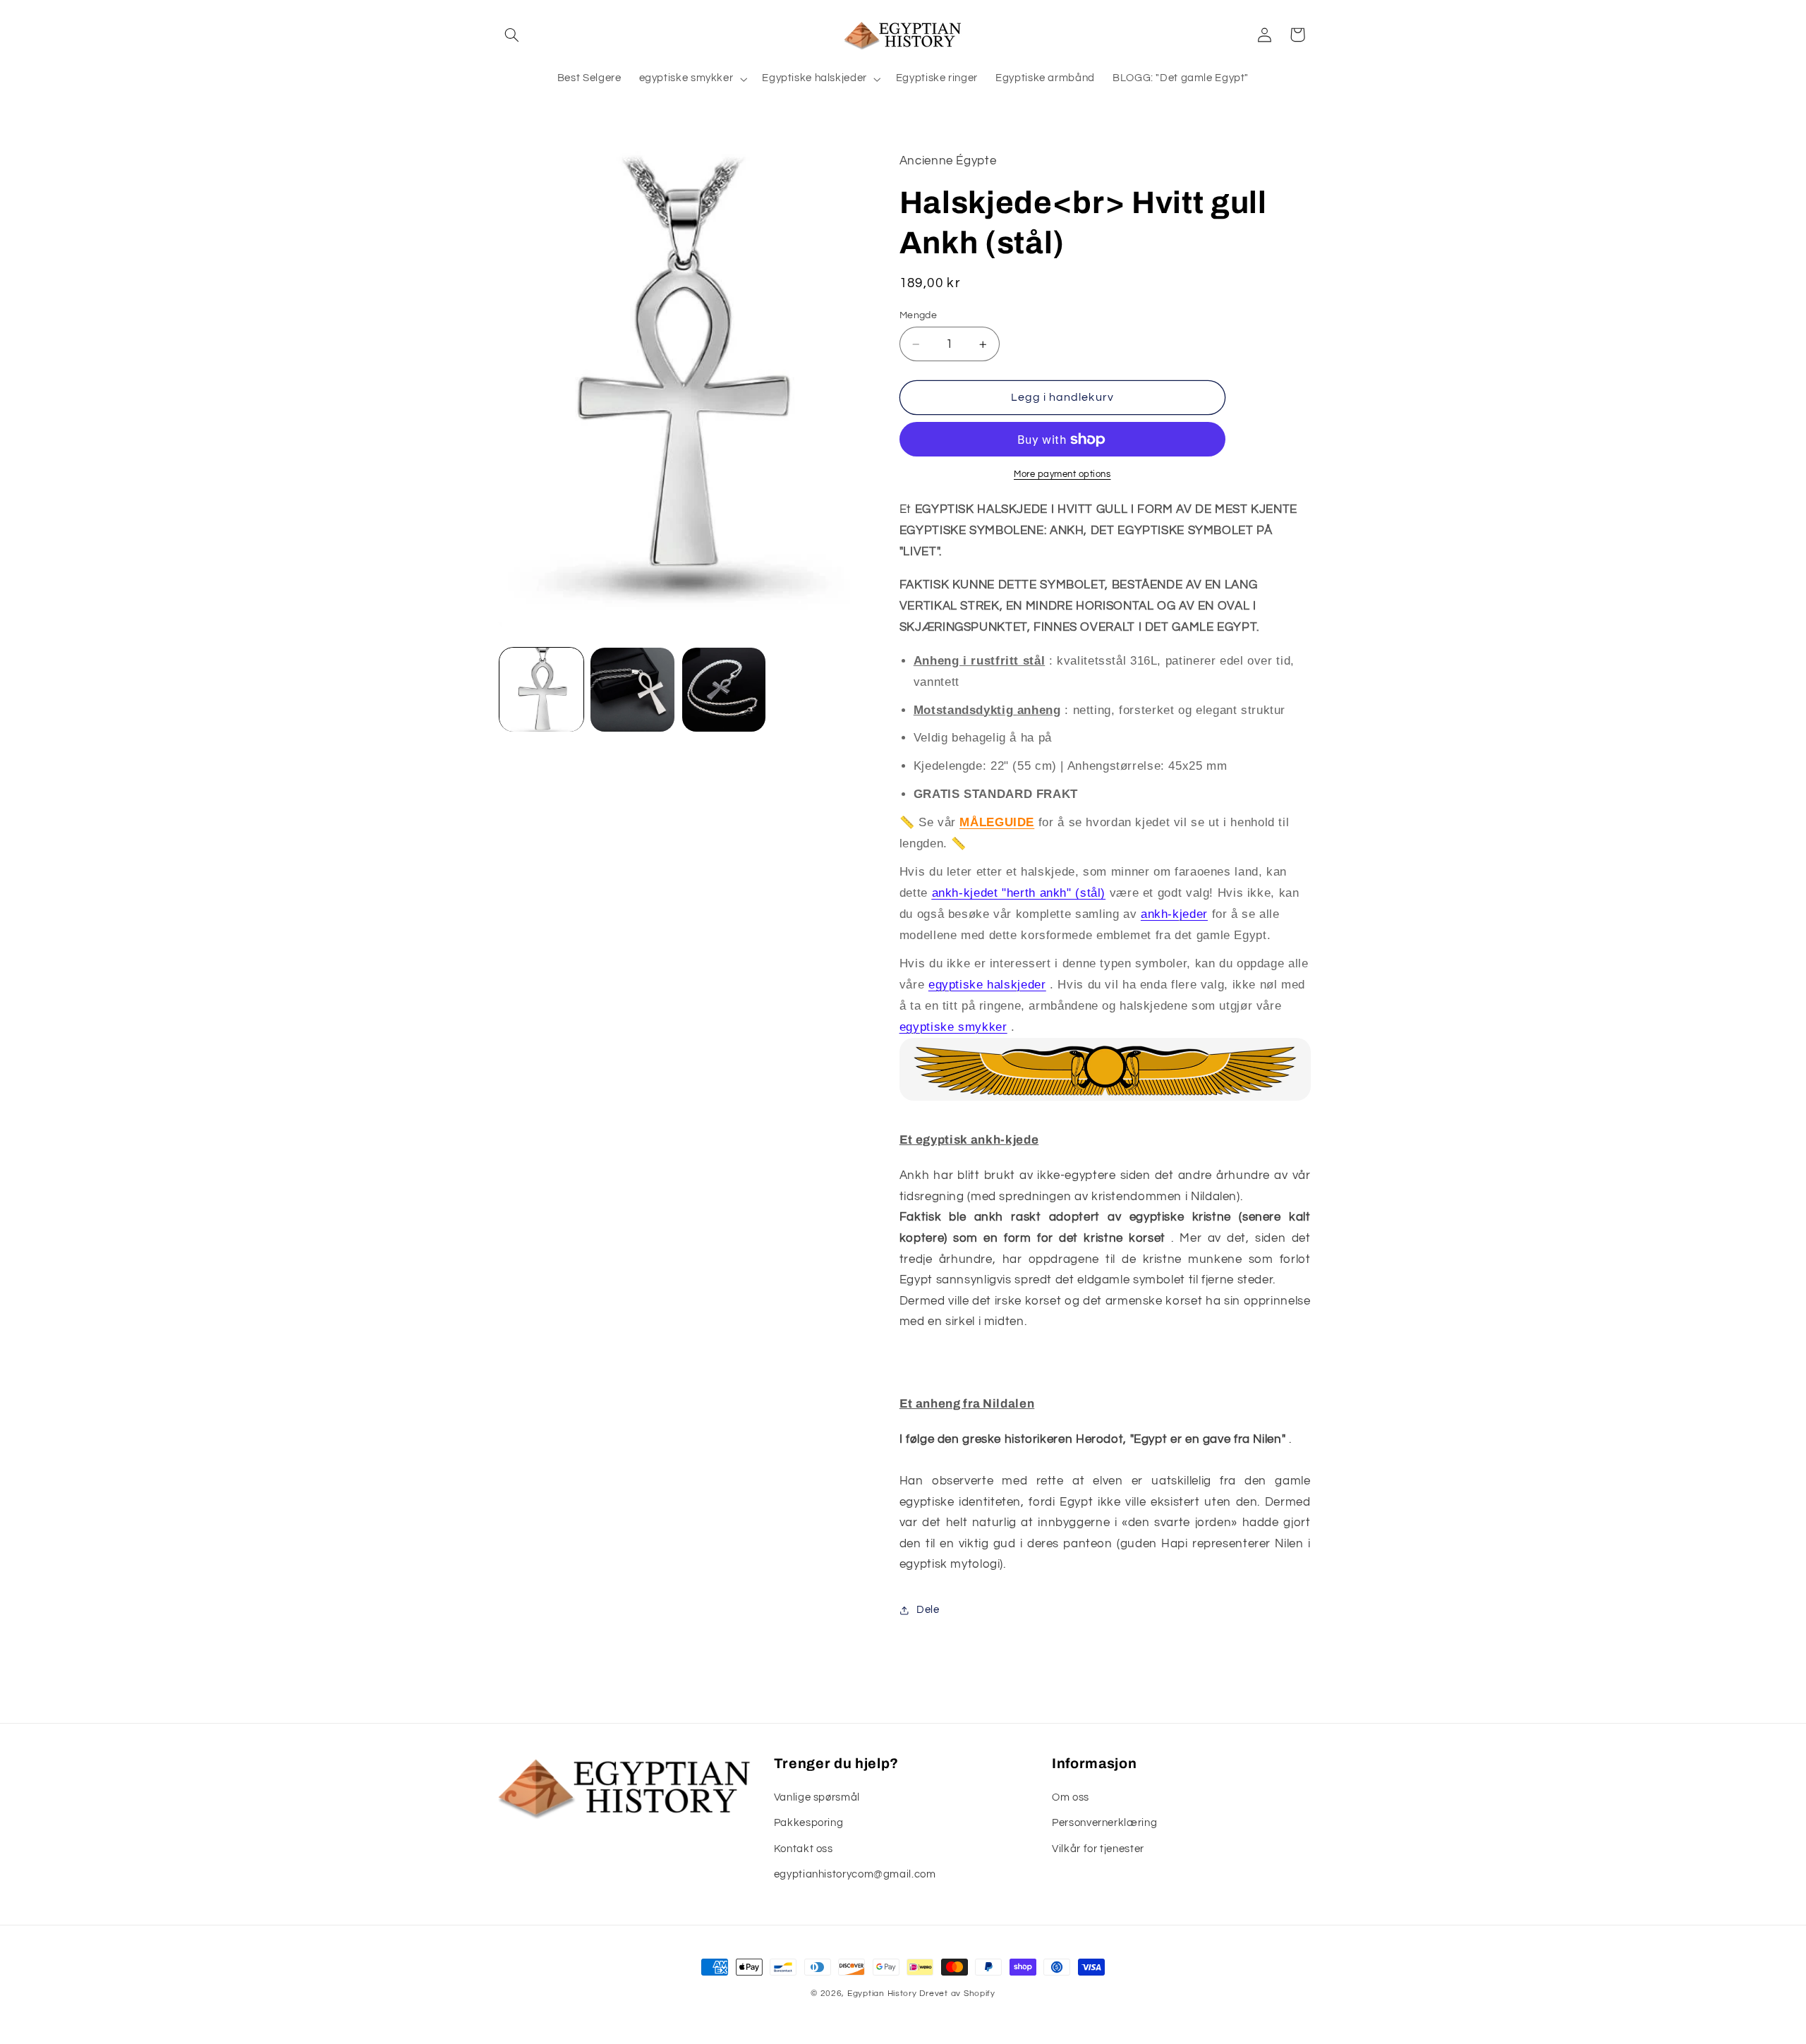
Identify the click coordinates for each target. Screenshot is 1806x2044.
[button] (512, 35)
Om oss (1071, 1797)
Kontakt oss (804, 1849)
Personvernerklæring (1104, 1823)
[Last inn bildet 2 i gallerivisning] (632, 690)
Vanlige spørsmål (817, 1797)
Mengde (919, 315)
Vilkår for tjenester (1098, 1849)
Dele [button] (928, 1610)
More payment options (1062, 474)
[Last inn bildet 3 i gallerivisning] (724, 690)
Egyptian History (882, 1994)
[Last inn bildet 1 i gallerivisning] (541, 690)
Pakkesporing (809, 1823)
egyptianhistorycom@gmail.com (855, 1874)
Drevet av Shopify (957, 1994)
